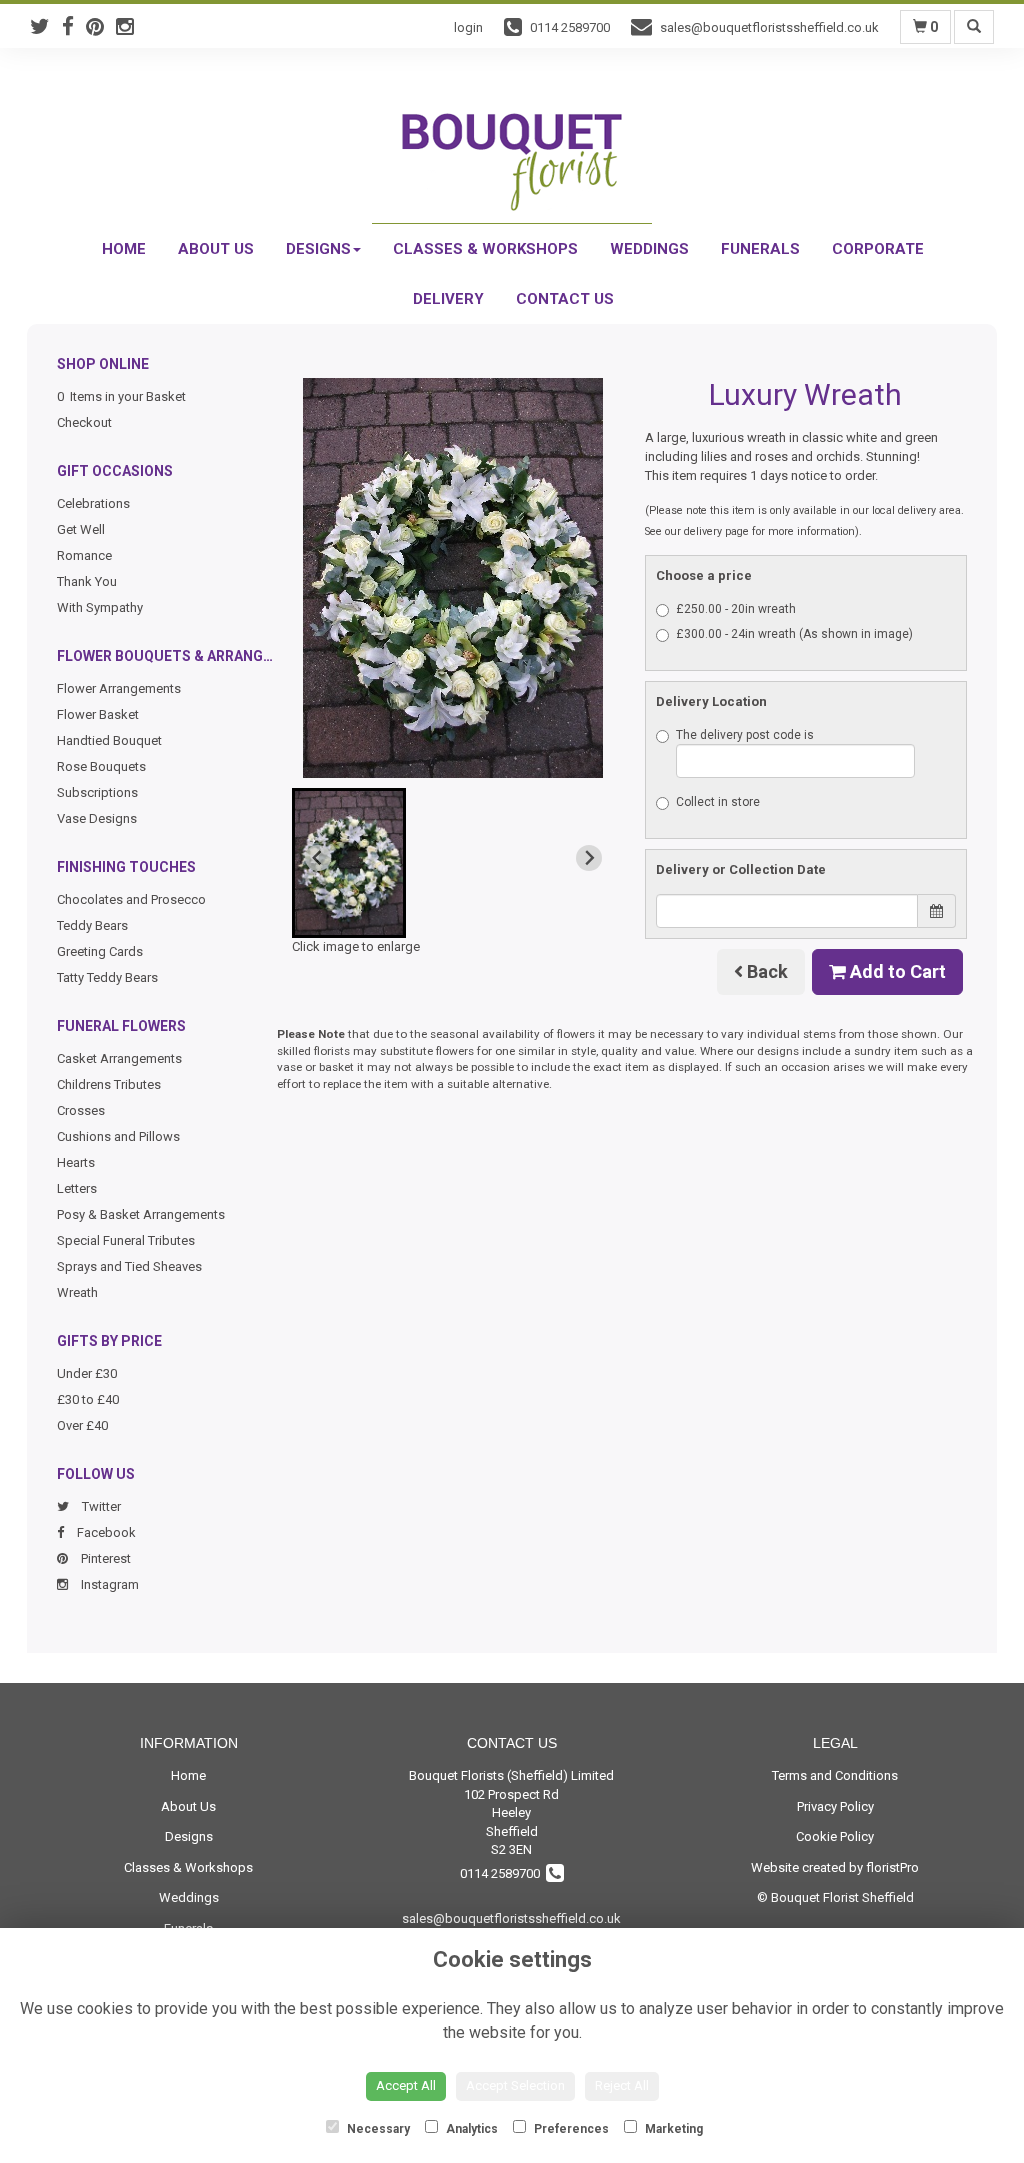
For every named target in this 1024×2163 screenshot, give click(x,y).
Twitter (100, 1506)
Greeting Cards (100, 951)
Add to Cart (896, 971)
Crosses (81, 1110)
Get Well (81, 529)
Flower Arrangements (119, 688)
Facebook (105, 1532)
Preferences (570, 2129)
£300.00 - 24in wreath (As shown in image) (794, 634)
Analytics (470, 2129)
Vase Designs (97, 818)
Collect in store (718, 802)
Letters (77, 1188)
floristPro (892, 1867)
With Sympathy (100, 607)
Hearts (76, 1162)
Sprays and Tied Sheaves (129, 1266)
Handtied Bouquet (109, 740)
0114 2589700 (503, 1873)
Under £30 (87, 1373)
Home (124, 249)
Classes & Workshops (485, 249)
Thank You (87, 581)
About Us (216, 249)
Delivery (448, 299)
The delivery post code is (745, 735)
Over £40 (82, 1425)
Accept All (406, 2085)
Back (765, 971)
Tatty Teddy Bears (107, 977)
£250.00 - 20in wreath (736, 609)
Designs (318, 249)
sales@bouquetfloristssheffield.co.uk (511, 1918)
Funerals (760, 249)
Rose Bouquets (101, 766)
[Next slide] (589, 858)
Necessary (377, 2129)
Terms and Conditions (835, 1775)
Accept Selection (515, 2085)
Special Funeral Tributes (126, 1240)
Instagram (108, 1584)
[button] (349, 863)
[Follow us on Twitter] (46, 27)
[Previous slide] (318, 858)
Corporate (878, 249)
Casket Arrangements (119, 1058)
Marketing (672, 2129)
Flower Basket (98, 714)
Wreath (77, 1292)
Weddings (649, 249)
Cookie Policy (835, 1836)
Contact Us (565, 299)
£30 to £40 (88, 1399)
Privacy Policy (835, 1806)
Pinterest (104, 1558)
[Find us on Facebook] (74, 27)
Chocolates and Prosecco (131, 899)
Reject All (622, 2085)
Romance (84, 555)
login (468, 27)
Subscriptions (97, 792)
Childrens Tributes (109, 1084)
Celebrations (93, 503)
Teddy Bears (92, 925)
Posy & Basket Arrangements (141, 1214)
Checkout (84, 422)
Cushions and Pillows (118, 1136)
